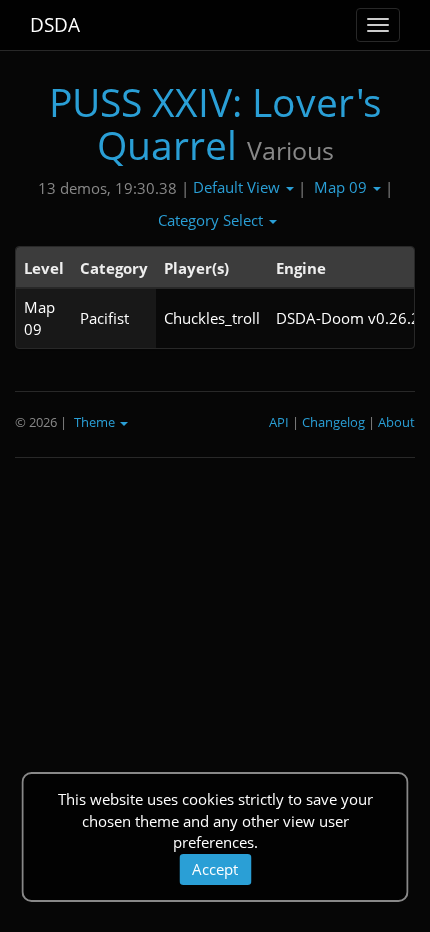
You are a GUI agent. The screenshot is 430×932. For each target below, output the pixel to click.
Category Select (212, 220)
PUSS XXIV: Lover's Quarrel (215, 123)
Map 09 (342, 187)
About (396, 422)
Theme (96, 422)
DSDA (55, 25)
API (279, 422)
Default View (238, 187)
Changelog (333, 422)
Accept (215, 869)
